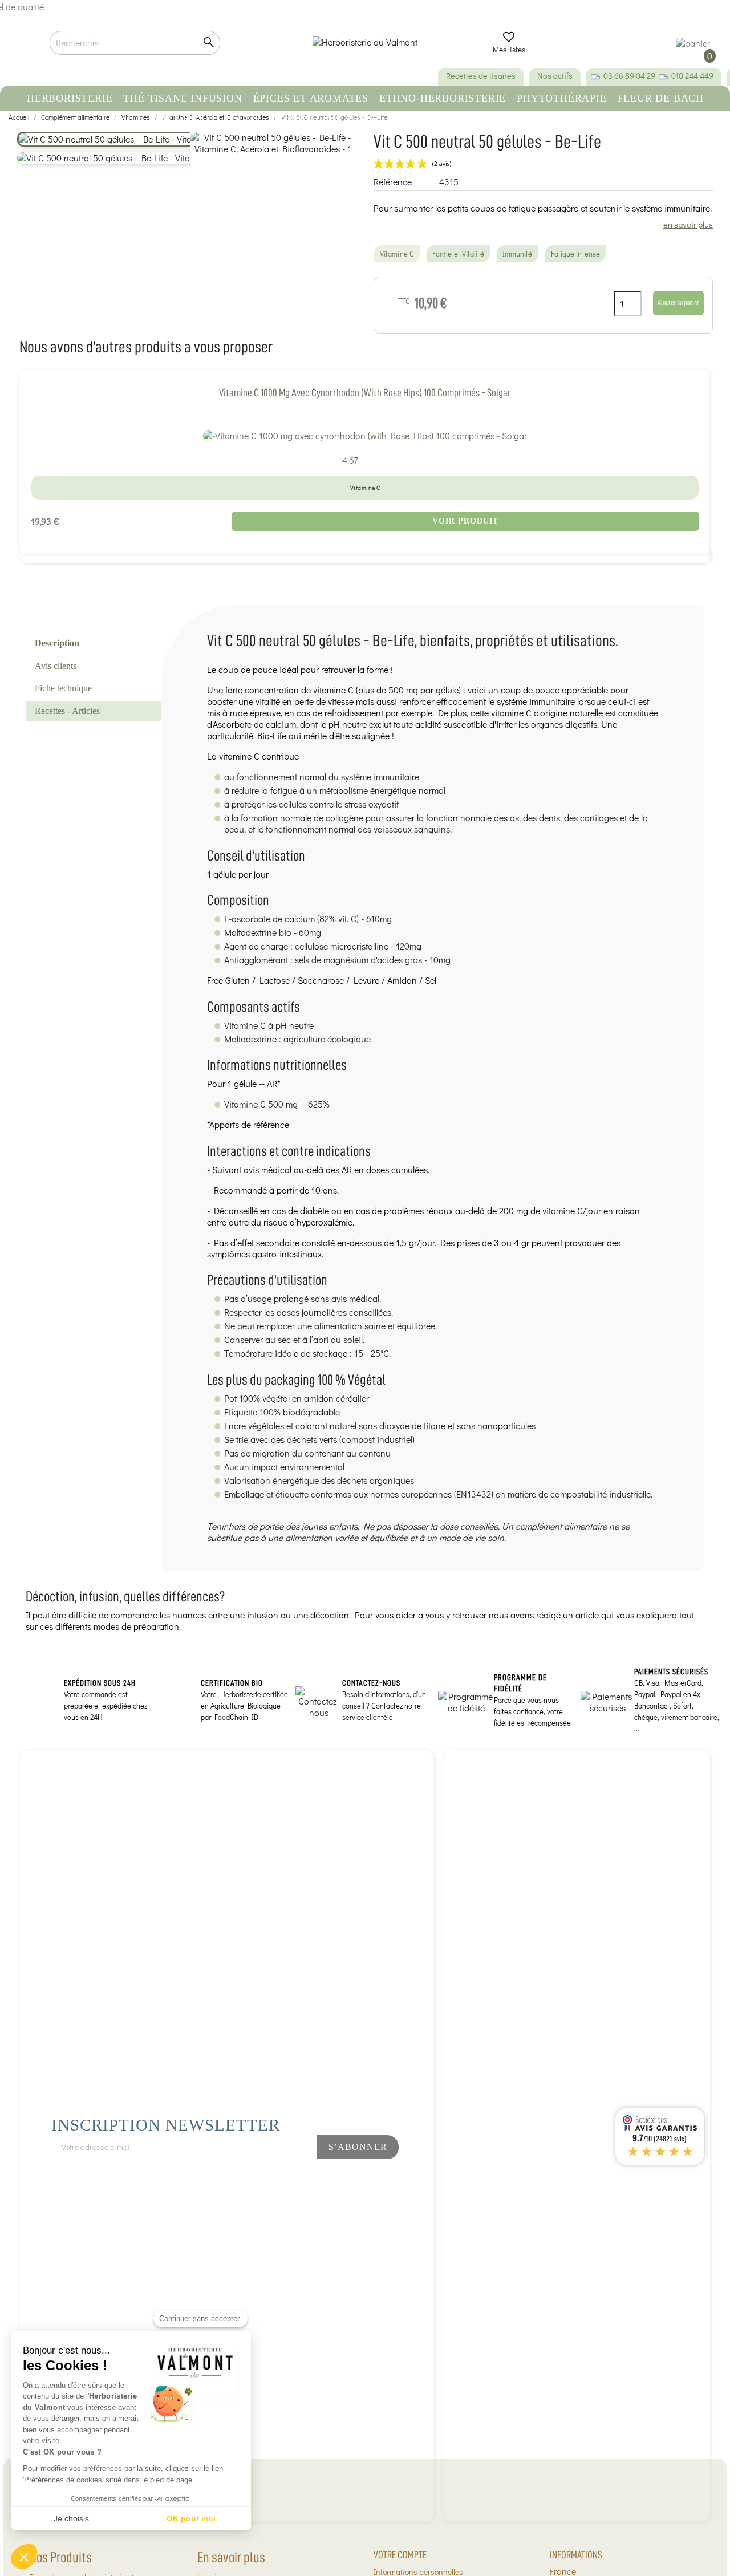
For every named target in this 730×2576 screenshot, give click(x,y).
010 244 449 (692, 76)
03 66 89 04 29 (629, 76)
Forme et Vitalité (458, 254)
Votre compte (400, 2555)
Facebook (244, 2177)
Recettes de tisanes (481, 76)
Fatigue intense (576, 254)
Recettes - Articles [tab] (67, 711)
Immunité (518, 254)
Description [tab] (57, 643)
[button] (24, 2557)
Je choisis (71, 2518)
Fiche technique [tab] (63, 688)
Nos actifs (555, 76)
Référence (393, 182)
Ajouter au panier (678, 303)
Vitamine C (397, 254)
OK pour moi (191, 2518)
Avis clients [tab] (56, 666)
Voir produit (465, 521)
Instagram (282, 2177)
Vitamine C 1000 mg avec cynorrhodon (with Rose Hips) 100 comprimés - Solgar (365, 393)
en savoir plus (688, 224)
